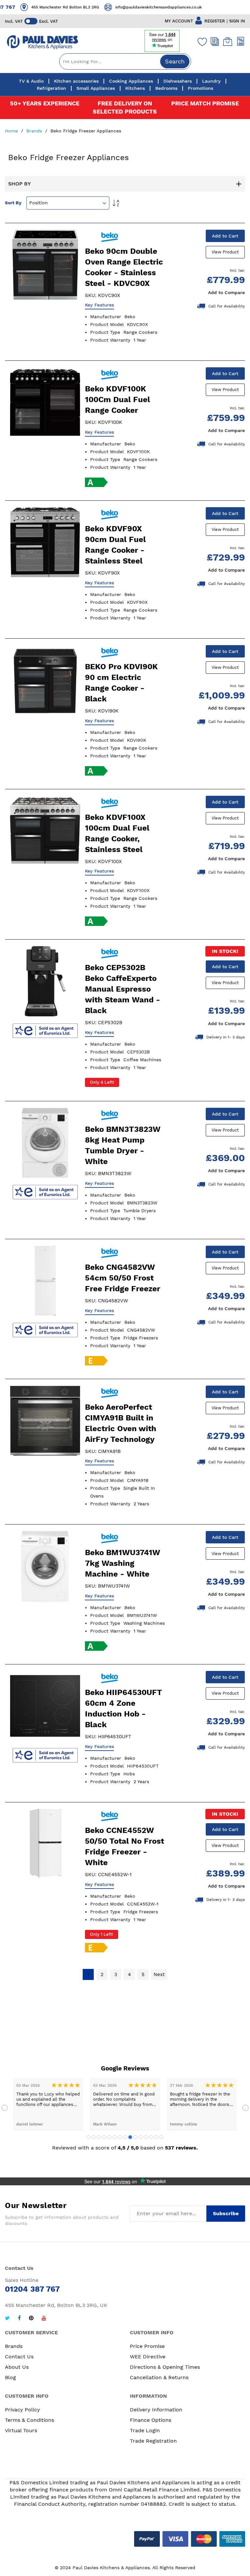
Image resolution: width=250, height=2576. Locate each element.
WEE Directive (148, 2357)
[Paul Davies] (42, 42)
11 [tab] (141, 2137)
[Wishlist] (201, 42)
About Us (17, 2367)
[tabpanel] (48, 2104)
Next (245, 2108)
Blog (10, 2377)
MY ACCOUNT (179, 21)
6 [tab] (115, 2137)
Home (12, 131)
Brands (35, 131)
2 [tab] (94, 2137)
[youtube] (44, 2319)
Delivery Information (156, 2410)
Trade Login (145, 2430)
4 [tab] (104, 2137)
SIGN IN (237, 21)
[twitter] (7, 2319)
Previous (5, 2108)
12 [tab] (146, 2137)
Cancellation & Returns (159, 2377)
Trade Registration (153, 2441)
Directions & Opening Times (165, 2367)
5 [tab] (109, 2137)
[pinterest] (31, 2319)
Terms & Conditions (29, 2420)
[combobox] (125, 61)
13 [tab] (151, 2137)
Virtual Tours (21, 2430)
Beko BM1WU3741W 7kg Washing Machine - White (123, 1563)
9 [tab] (130, 2137)
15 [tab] (161, 2137)
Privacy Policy (22, 2410)
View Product (225, 252)
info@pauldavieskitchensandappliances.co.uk (147, 7)
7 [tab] (120, 2137)
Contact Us (19, 2357)
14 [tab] (156, 2137)
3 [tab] (99, 2137)
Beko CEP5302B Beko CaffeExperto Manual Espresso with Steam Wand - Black (123, 989)
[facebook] (19, 2319)
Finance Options (151, 2420)
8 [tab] (125, 2137)
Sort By (13, 203)
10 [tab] (135, 2137)
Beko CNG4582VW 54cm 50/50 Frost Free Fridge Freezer (123, 1278)
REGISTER (215, 21)
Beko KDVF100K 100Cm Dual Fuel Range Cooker (118, 400)
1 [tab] (89, 2137)
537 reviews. (181, 2148)
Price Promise (147, 2346)
